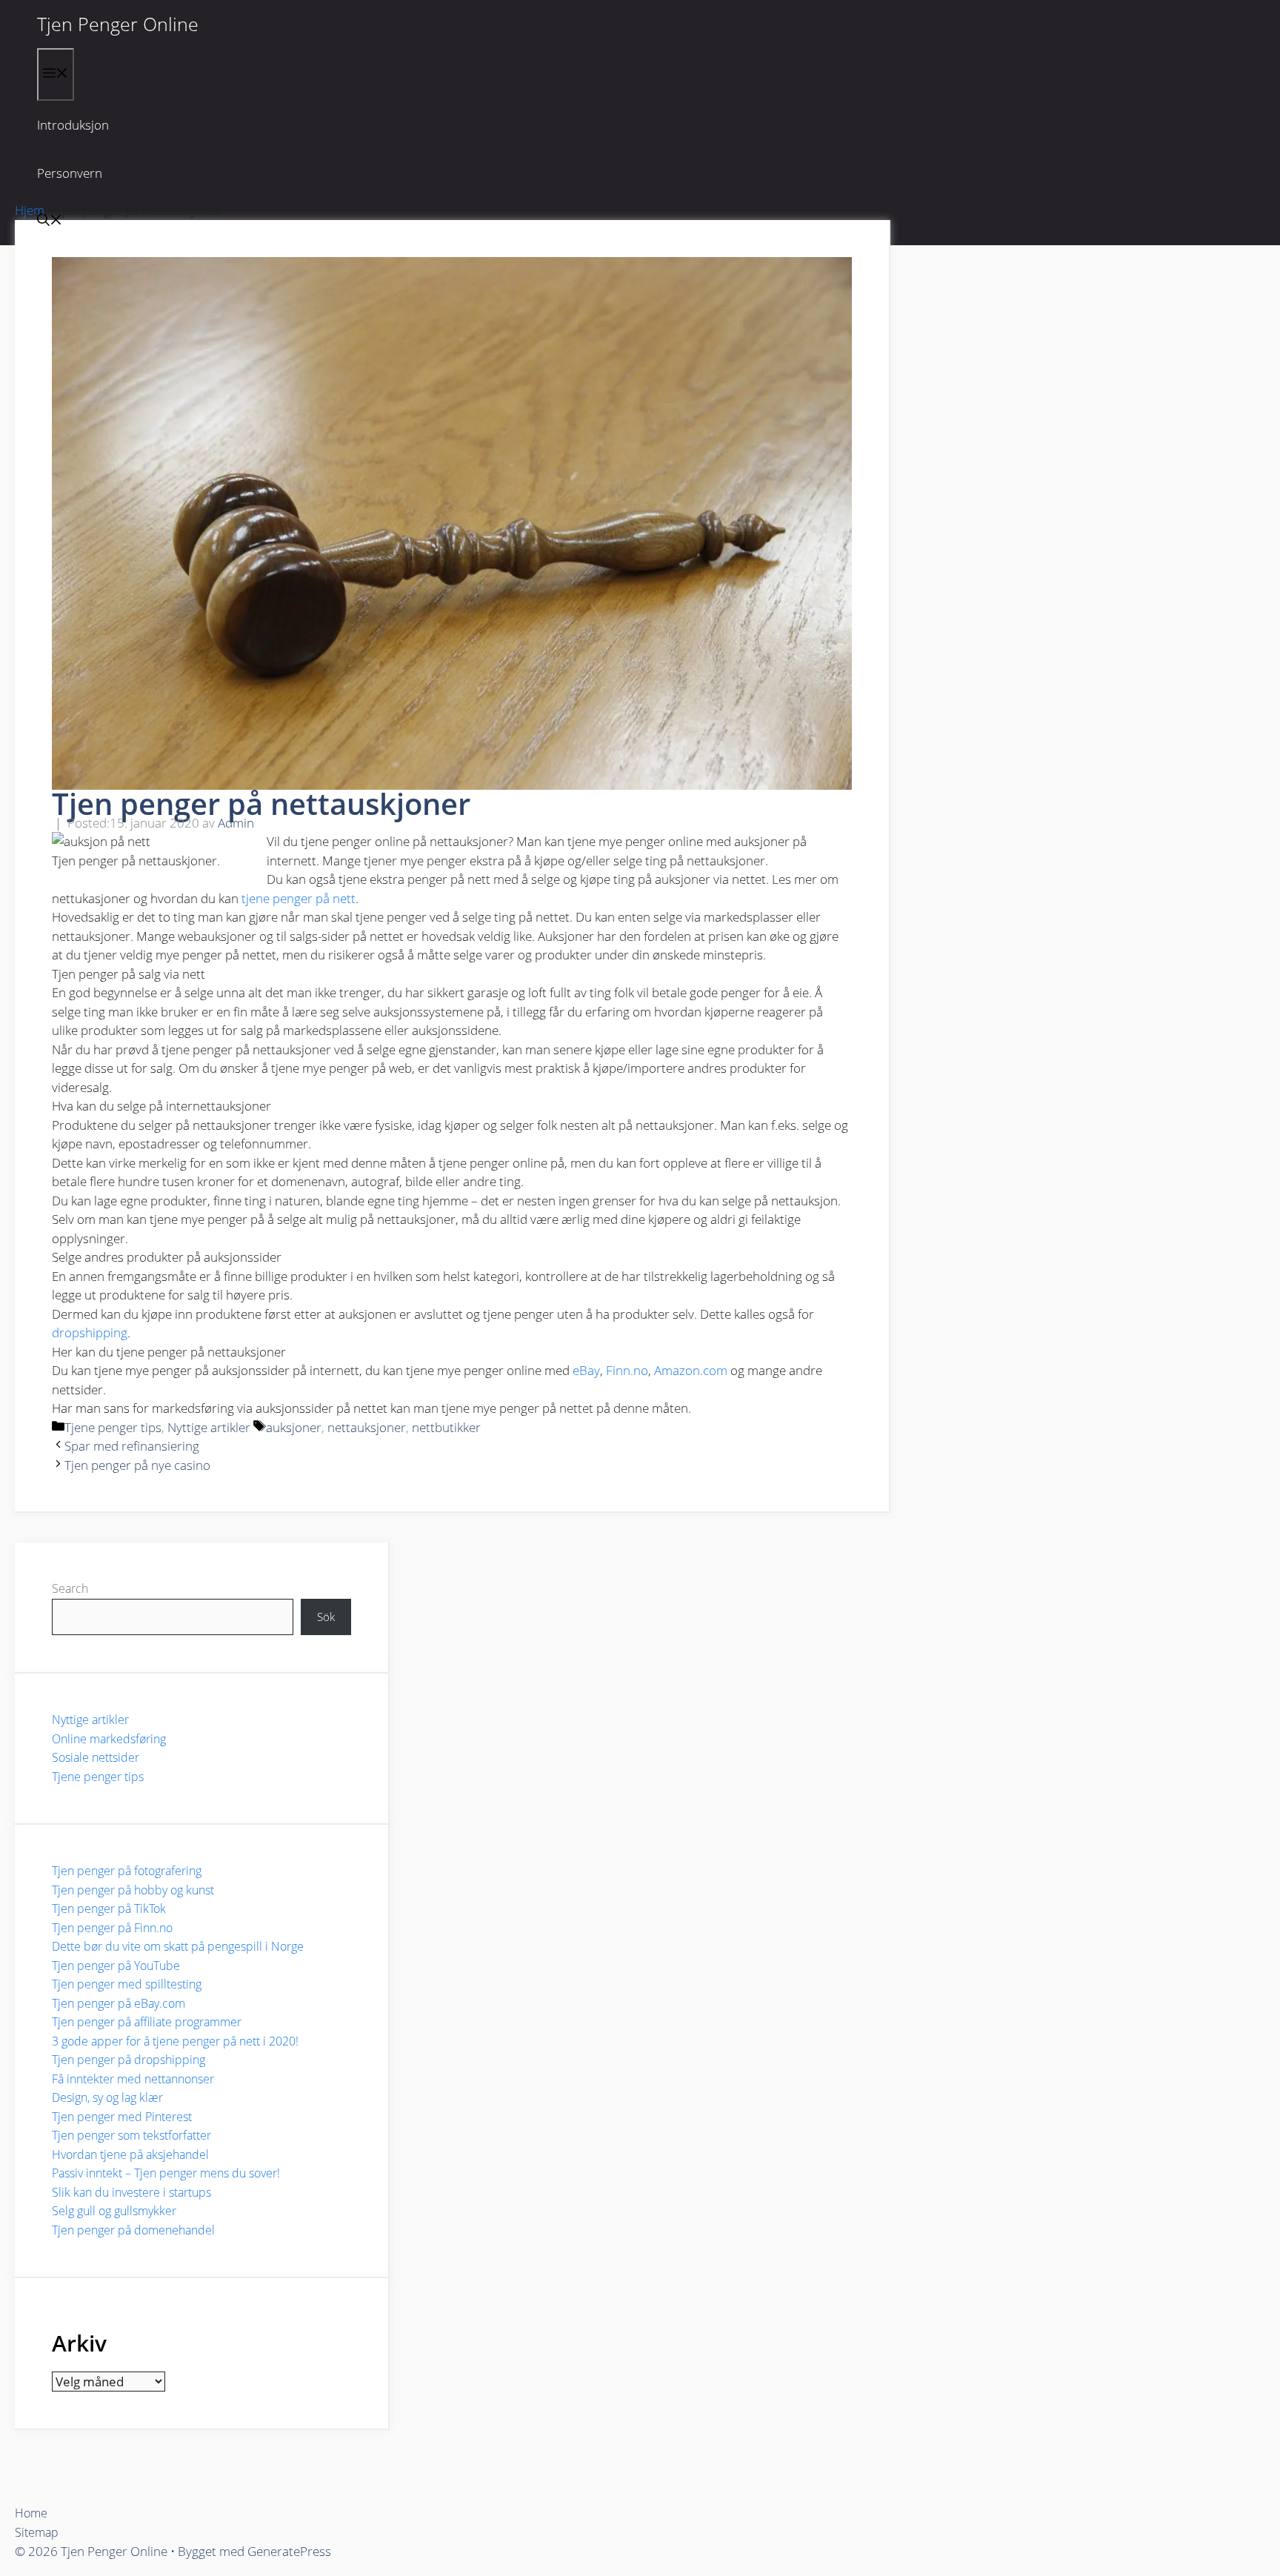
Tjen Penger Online (118, 24)
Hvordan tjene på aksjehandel (130, 2154)
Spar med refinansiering (132, 1446)
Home (31, 2513)
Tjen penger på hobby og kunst (133, 1890)
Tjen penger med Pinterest (122, 2117)
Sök (326, 1617)
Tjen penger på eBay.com (119, 2003)
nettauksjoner (367, 1427)
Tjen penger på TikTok (109, 1908)
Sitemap (37, 2532)
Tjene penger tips (113, 1427)
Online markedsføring (109, 1739)
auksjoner (294, 1427)
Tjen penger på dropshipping (129, 2060)
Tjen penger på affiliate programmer (147, 2022)
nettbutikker (446, 1427)
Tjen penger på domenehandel (133, 2230)
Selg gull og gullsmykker (114, 2211)
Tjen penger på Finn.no (112, 1928)
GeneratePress (289, 2551)
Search (70, 1588)
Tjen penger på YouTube (116, 1966)
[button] (50, 221)
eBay (586, 1370)
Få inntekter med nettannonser (133, 2079)
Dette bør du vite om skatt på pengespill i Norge (178, 1946)
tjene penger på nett (299, 898)
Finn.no (627, 1370)
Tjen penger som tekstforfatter (131, 2135)
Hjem (30, 210)
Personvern (70, 173)
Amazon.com (691, 1370)
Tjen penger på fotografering (127, 1871)
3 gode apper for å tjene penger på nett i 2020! (175, 2041)
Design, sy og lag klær (107, 2097)
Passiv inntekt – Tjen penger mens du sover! (166, 2173)
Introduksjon (73, 125)
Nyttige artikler (209, 1427)
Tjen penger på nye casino (137, 1465)
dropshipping (90, 1332)
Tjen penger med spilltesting (127, 1984)
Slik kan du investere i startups (131, 2192)
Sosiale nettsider (96, 1757)
